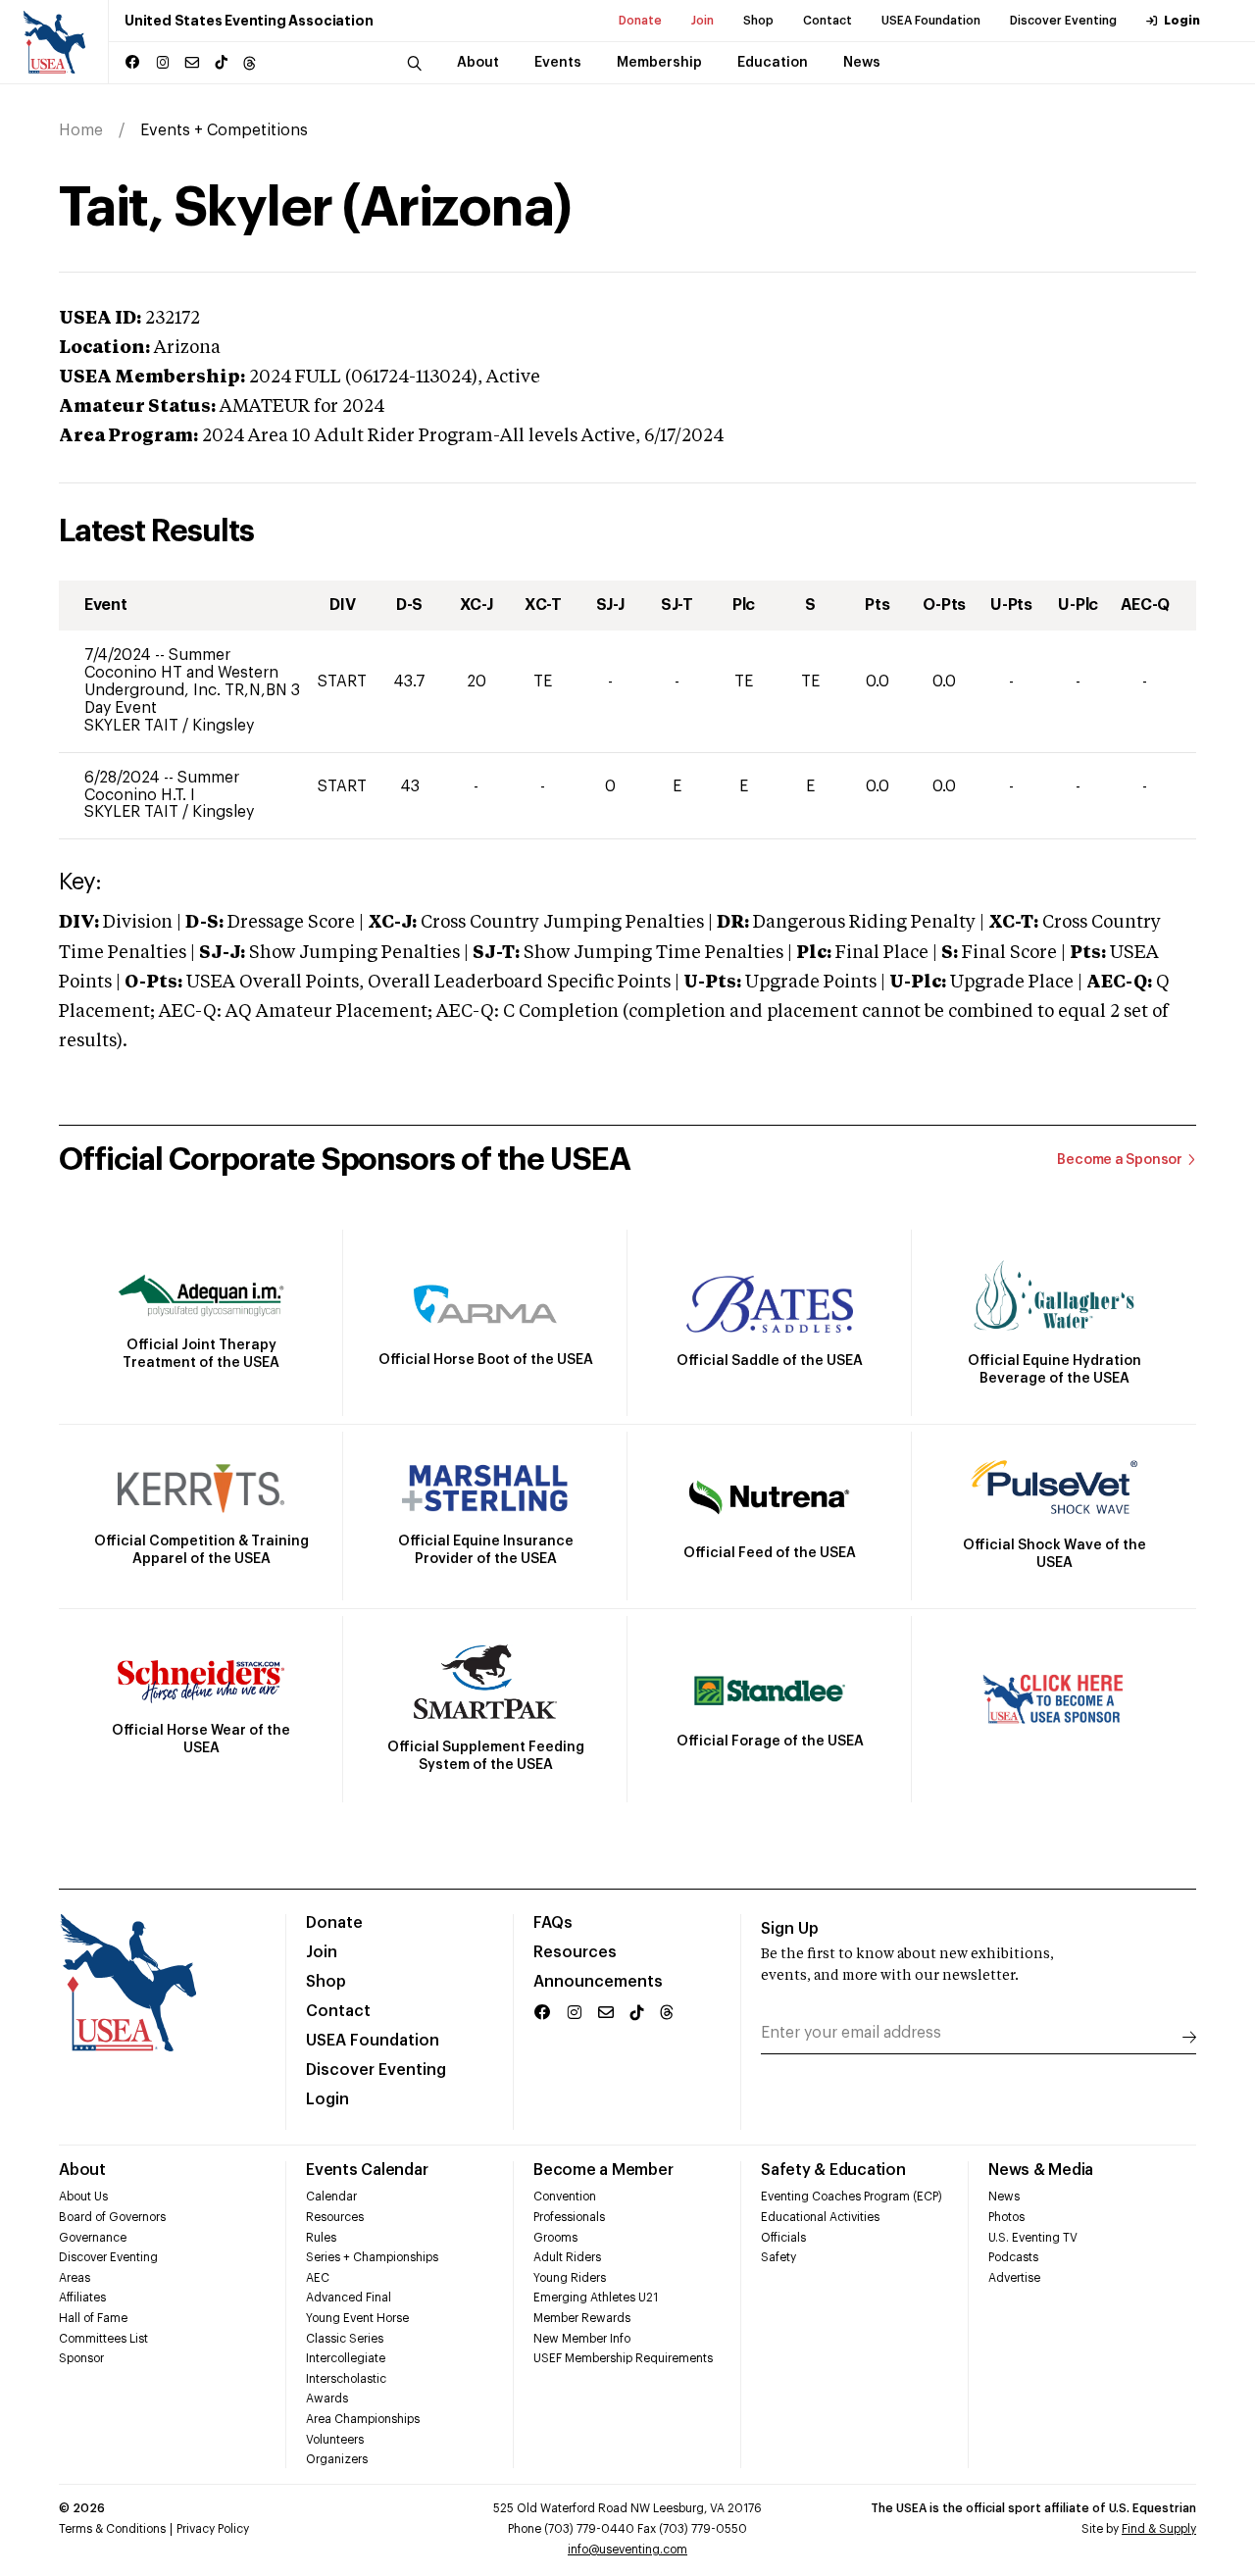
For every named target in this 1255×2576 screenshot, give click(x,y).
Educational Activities (820, 2217)
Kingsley (223, 726)
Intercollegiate (346, 2358)
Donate (640, 21)
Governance (93, 2238)
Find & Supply (1159, 2529)
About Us (83, 2197)
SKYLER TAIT (133, 726)
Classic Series (345, 2339)
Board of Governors (112, 2217)
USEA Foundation (931, 21)
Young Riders (570, 2278)
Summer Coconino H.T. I (162, 786)
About (82, 2170)
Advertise (1014, 2278)
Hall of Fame (93, 2318)
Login (1182, 21)
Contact (828, 21)
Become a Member (603, 2170)
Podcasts (1013, 2257)
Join (703, 21)
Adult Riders (567, 2257)
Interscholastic (346, 2379)
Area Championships (363, 2419)
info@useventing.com (627, 2550)
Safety (778, 2257)
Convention (565, 2197)
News (1004, 2197)
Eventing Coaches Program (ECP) (852, 2197)
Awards (327, 2399)
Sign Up (790, 1929)
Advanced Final (349, 2298)
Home (81, 130)
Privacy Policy (213, 2529)
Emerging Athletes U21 (596, 2298)
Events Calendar (367, 2170)
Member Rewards (582, 2318)
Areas (75, 2278)
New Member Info (582, 2339)
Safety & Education (833, 2170)
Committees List (103, 2339)
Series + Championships (372, 2257)
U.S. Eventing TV (1033, 2238)
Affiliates (82, 2298)
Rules (321, 2238)
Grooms (555, 2238)
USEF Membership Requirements (623, 2358)
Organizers (337, 2459)
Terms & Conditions (112, 2529)
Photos (1006, 2217)
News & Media (1041, 2170)
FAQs (553, 1923)
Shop (758, 21)
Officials (783, 2238)
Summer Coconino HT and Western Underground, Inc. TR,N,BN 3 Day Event (192, 682)
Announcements (598, 1982)
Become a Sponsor (1120, 1160)
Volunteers (335, 2440)
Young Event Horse (357, 2318)
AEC (318, 2278)
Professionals (569, 2217)
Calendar (331, 2197)
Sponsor (81, 2358)
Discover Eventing (1063, 21)
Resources (575, 1952)
